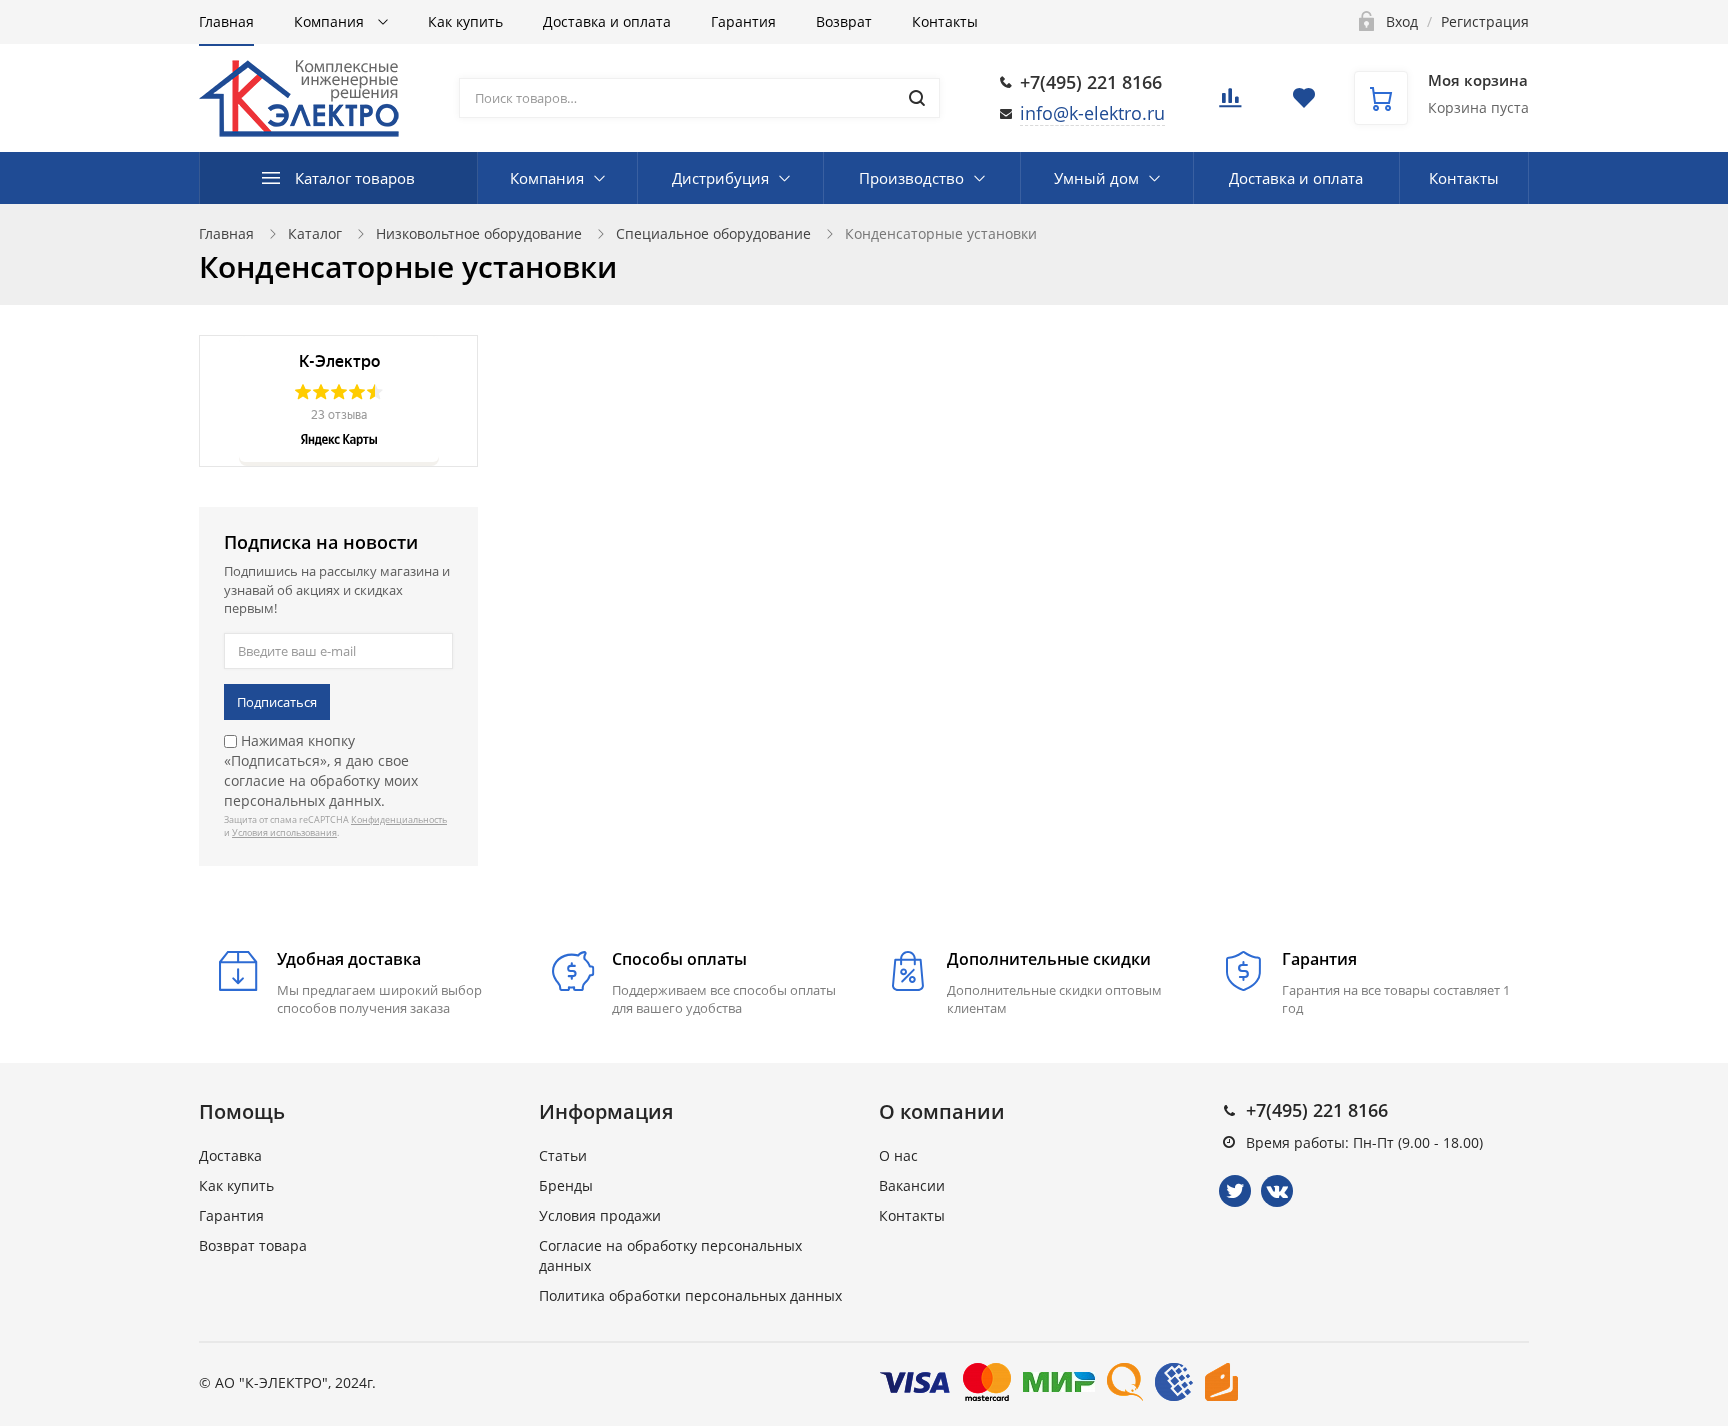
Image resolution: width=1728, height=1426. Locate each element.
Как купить (465, 21)
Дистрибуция (720, 178)
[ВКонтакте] (1277, 1191)
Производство (911, 178)
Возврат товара (253, 1245)
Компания (331, 21)
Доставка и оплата (607, 21)
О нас (898, 1155)
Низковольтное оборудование (479, 233)
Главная (226, 21)
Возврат (844, 21)
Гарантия (743, 21)
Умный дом (1096, 178)
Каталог (315, 233)
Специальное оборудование (713, 233)
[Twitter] (1235, 1191)
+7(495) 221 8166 (1091, 82)
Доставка (230, 1155)
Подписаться (277, 702)
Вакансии (912, 1185)
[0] (1230, 103)
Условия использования (284, 832)
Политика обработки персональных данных (690, 1295)
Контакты (945, 21)
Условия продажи (600, 1215)
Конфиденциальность (399, 819)
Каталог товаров (355, 178)
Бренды (566, 1185)
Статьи (563, 1155)
